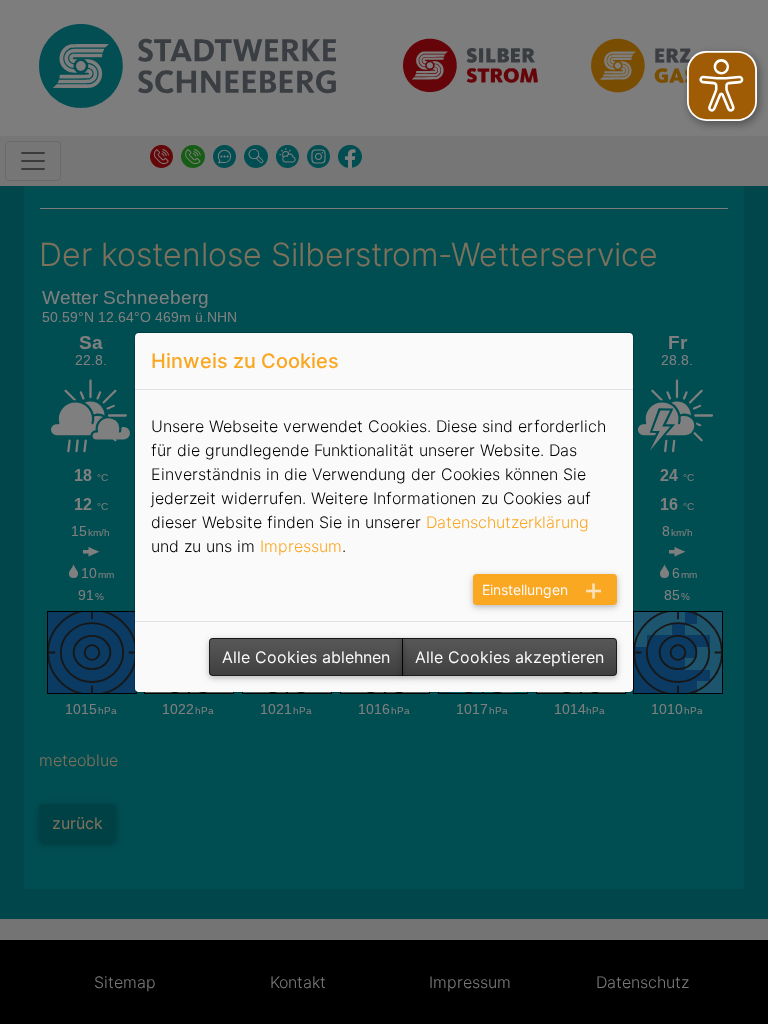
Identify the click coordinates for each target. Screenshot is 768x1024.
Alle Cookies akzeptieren (509, 657)
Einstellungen (525, 589)
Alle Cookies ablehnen (306, 657)
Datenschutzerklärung (507, 522)
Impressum (301, 546)
